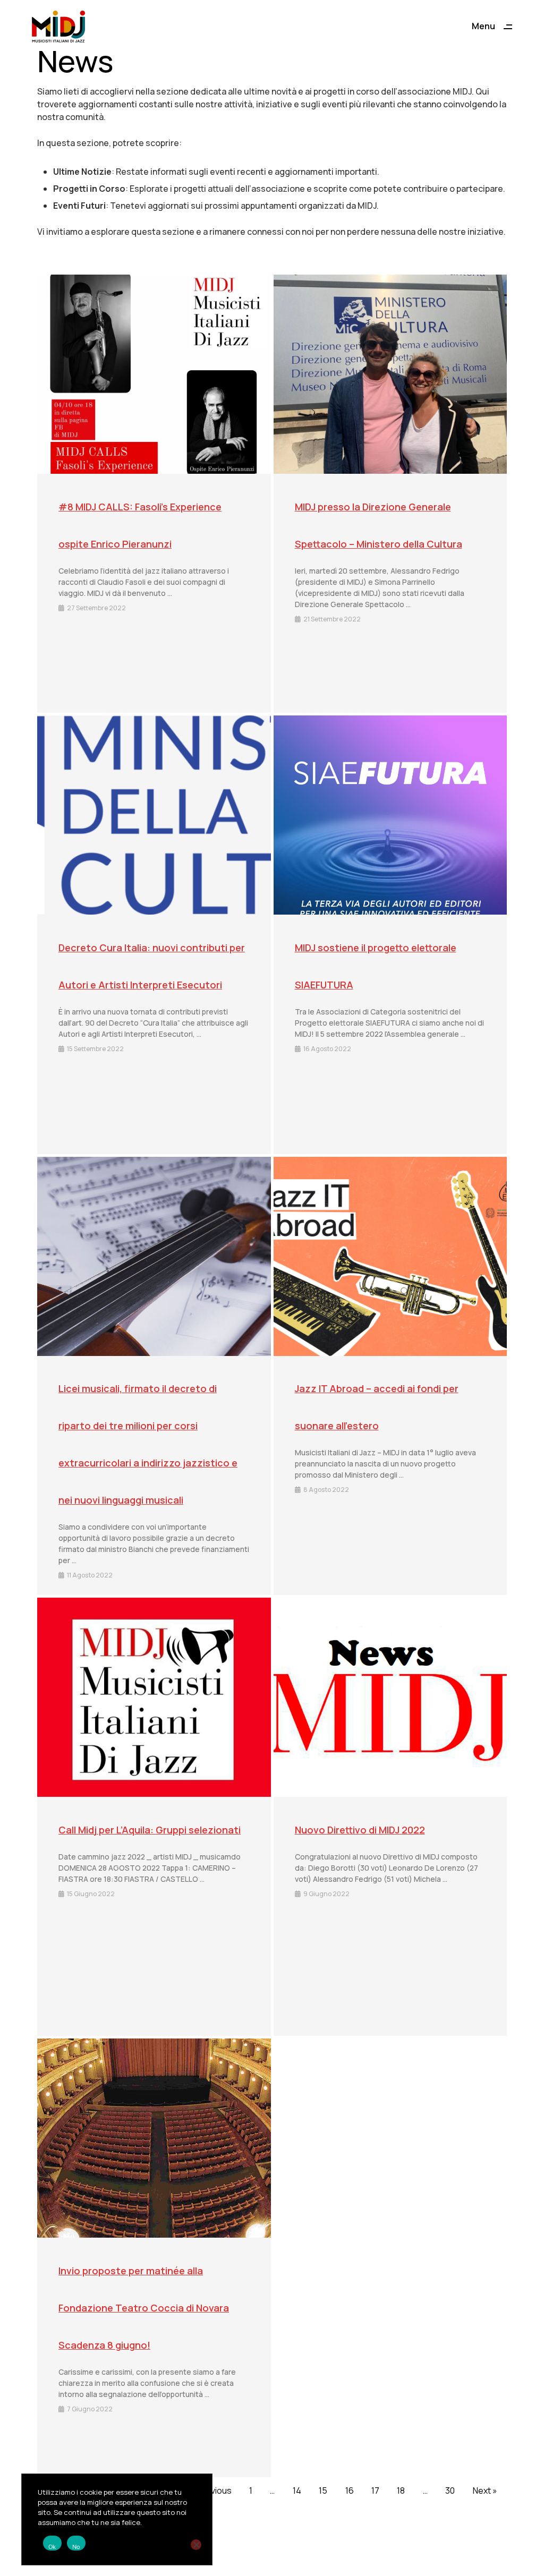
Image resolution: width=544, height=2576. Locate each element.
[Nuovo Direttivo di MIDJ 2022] (390, 1697)
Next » (485, 2490)
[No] (196, 2545)
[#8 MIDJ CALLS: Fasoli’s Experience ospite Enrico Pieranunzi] (154, 374)
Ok (52, 2547)
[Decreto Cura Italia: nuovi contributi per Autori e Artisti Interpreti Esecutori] (154, 815)
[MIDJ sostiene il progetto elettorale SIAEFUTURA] (390, 815)
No (76, 2547)
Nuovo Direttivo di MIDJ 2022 (360, 1830)
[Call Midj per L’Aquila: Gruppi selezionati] (154, 1697)
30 (450, 2490)
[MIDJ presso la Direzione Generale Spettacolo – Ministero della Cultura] (390, 374)
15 (323, 2490)
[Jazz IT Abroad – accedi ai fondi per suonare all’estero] (390, 1256)
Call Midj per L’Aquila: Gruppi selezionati (150, 1830)
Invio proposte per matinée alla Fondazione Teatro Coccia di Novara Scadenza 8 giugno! (144, 2308)
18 (401, 2490)
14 (297, 2490)
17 (375, 2490)
